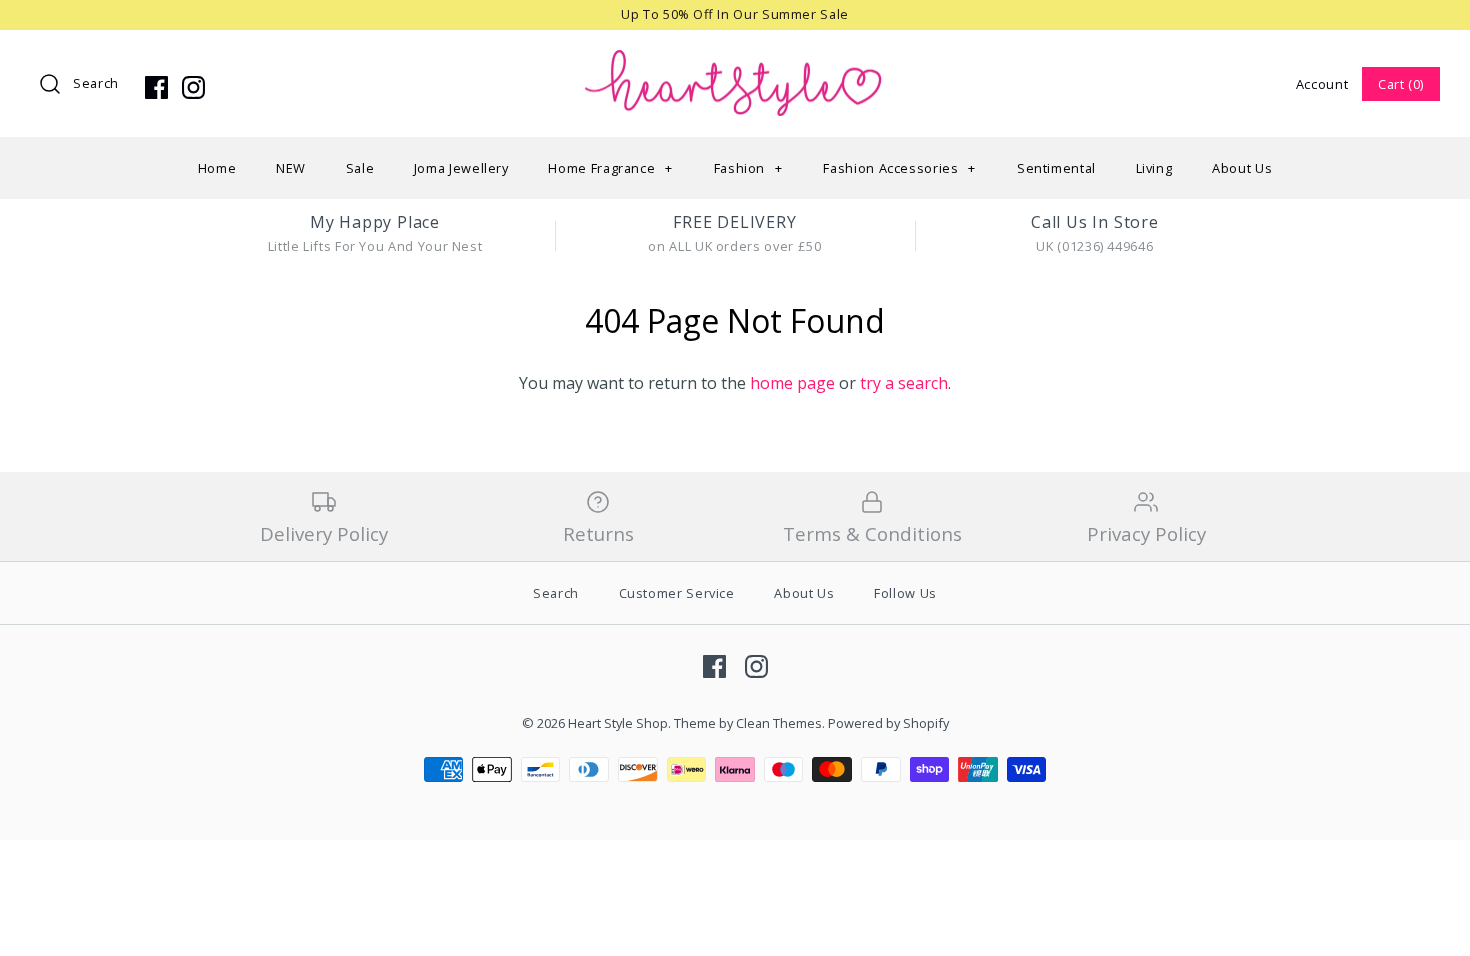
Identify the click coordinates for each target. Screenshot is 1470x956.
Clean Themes (779, 723)
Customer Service (677, 593)
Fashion (748, 168)
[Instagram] (193, 87)
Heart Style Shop (618, 723)
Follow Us (905, 593)
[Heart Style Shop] (735, 62)
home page (792, 383)
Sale (360, 168)
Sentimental (1056, 168)
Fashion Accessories (899, 168)
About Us (1242, 168)
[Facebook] (156, 87)
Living (1154, 168)
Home (217, 168)
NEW (291, 168)
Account (1322, 84)
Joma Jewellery (461, 168)
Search (96, 83)
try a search (904, 383)
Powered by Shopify (888, 723)
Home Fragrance (610, 168)
